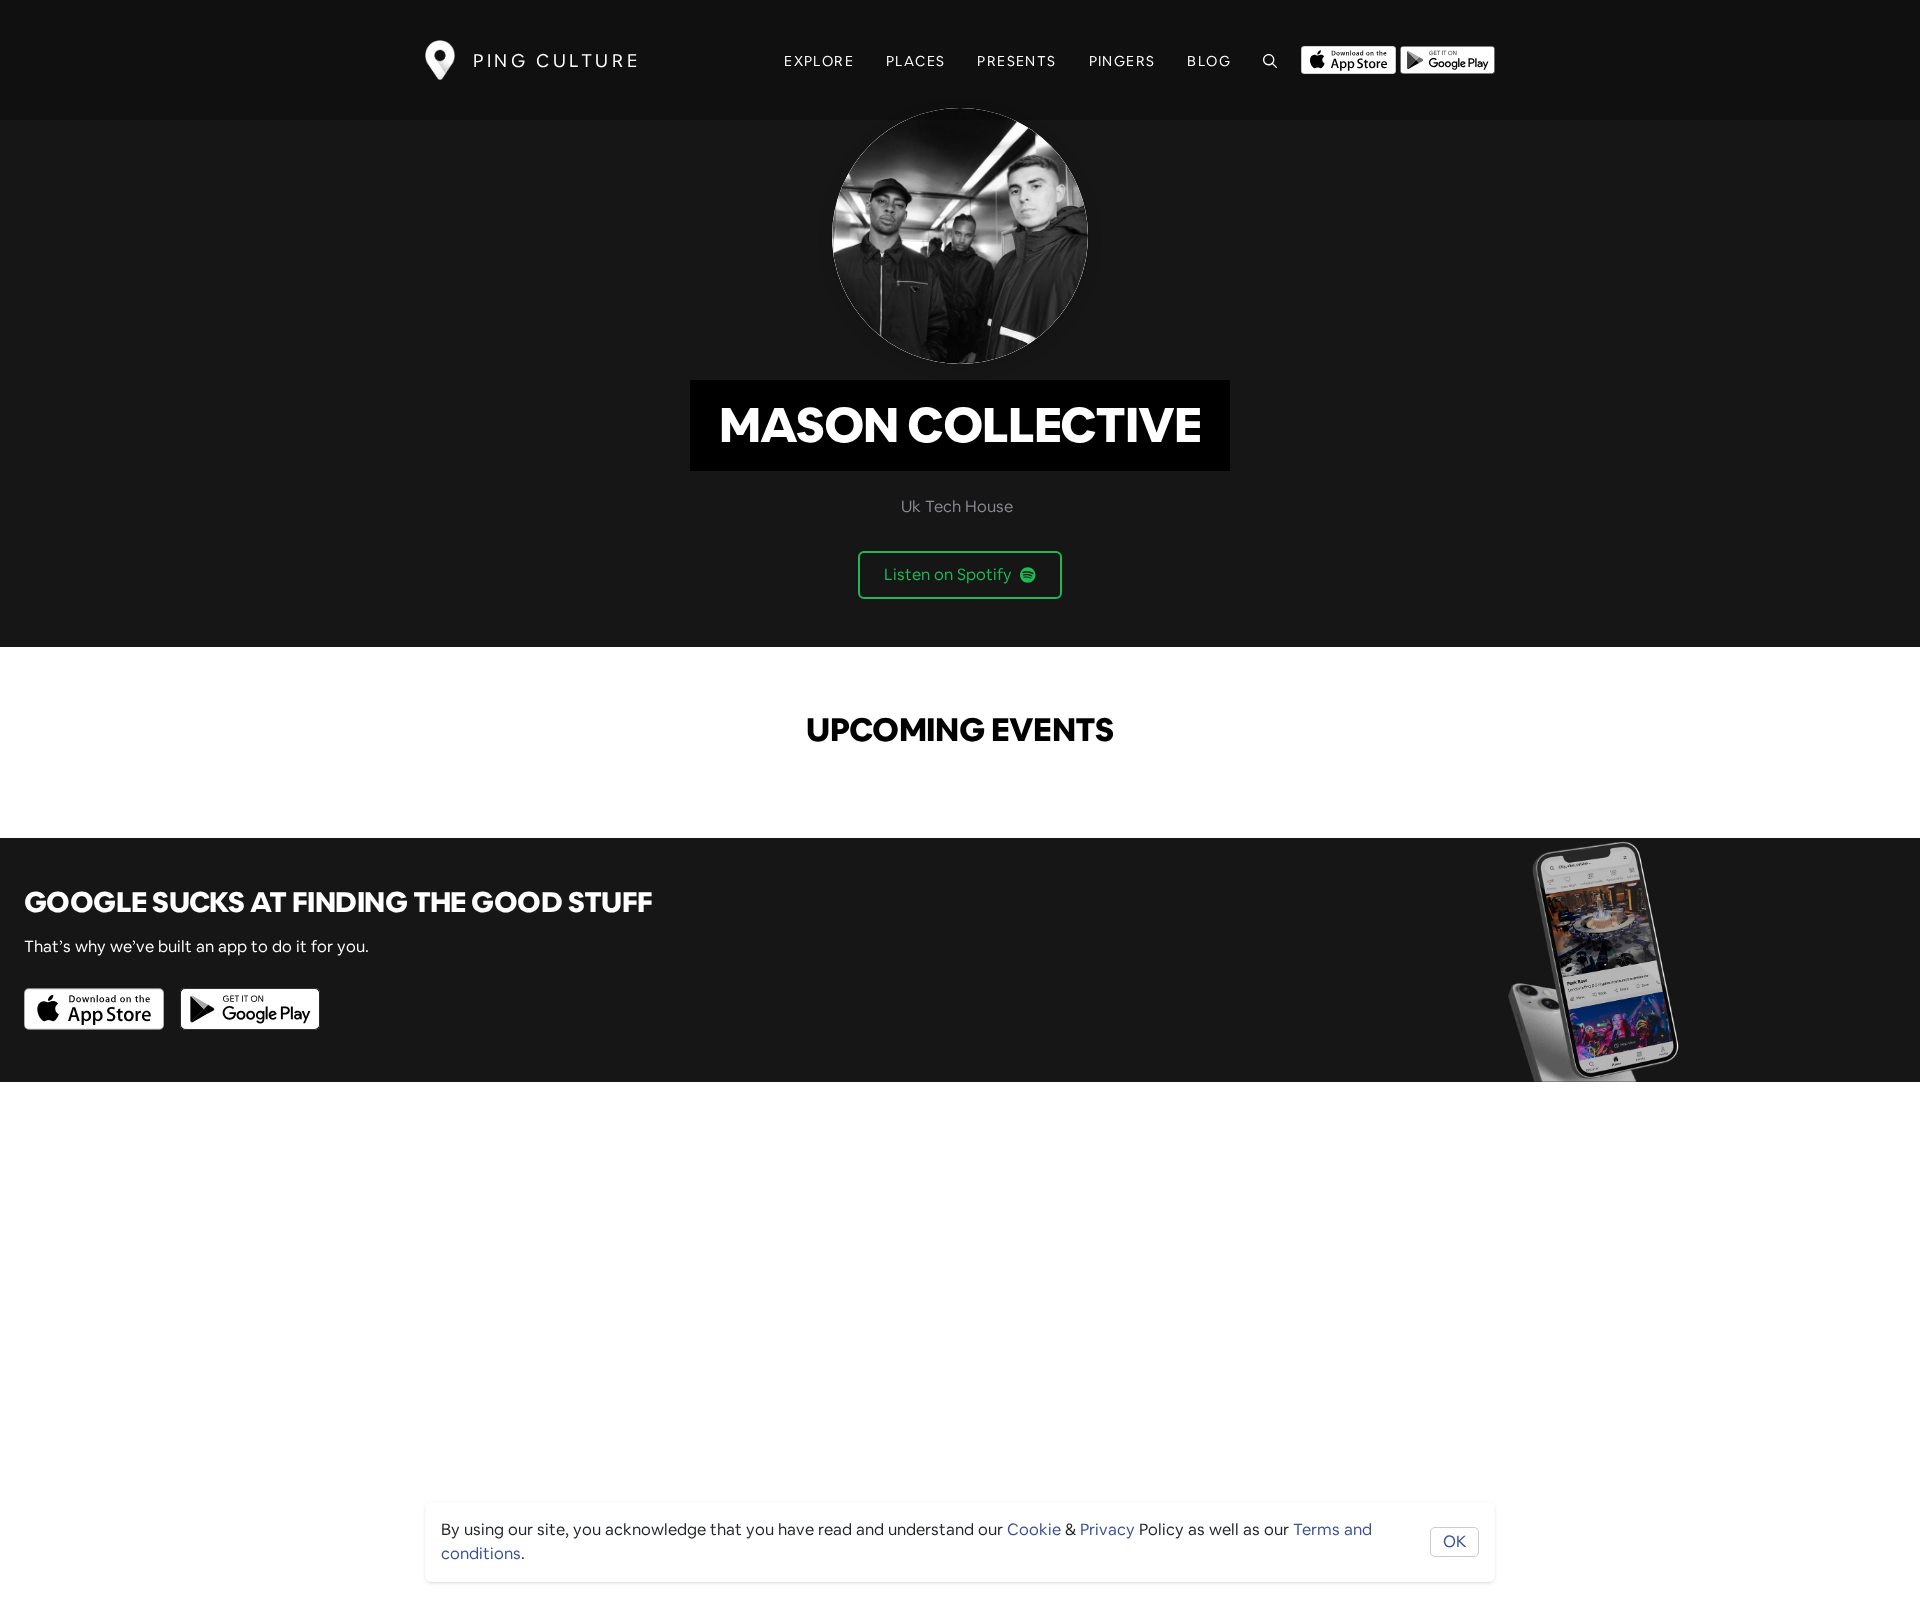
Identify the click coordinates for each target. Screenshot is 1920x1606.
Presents (1016, 61)
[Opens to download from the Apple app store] (1348, 58)
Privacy (1107, 1529)
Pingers (1122, 61)
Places (915, 61)
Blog (1209, 61)
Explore (819, 61)
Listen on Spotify (948, 574)
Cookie (1034, 1529)
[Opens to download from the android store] (1447, 58)
